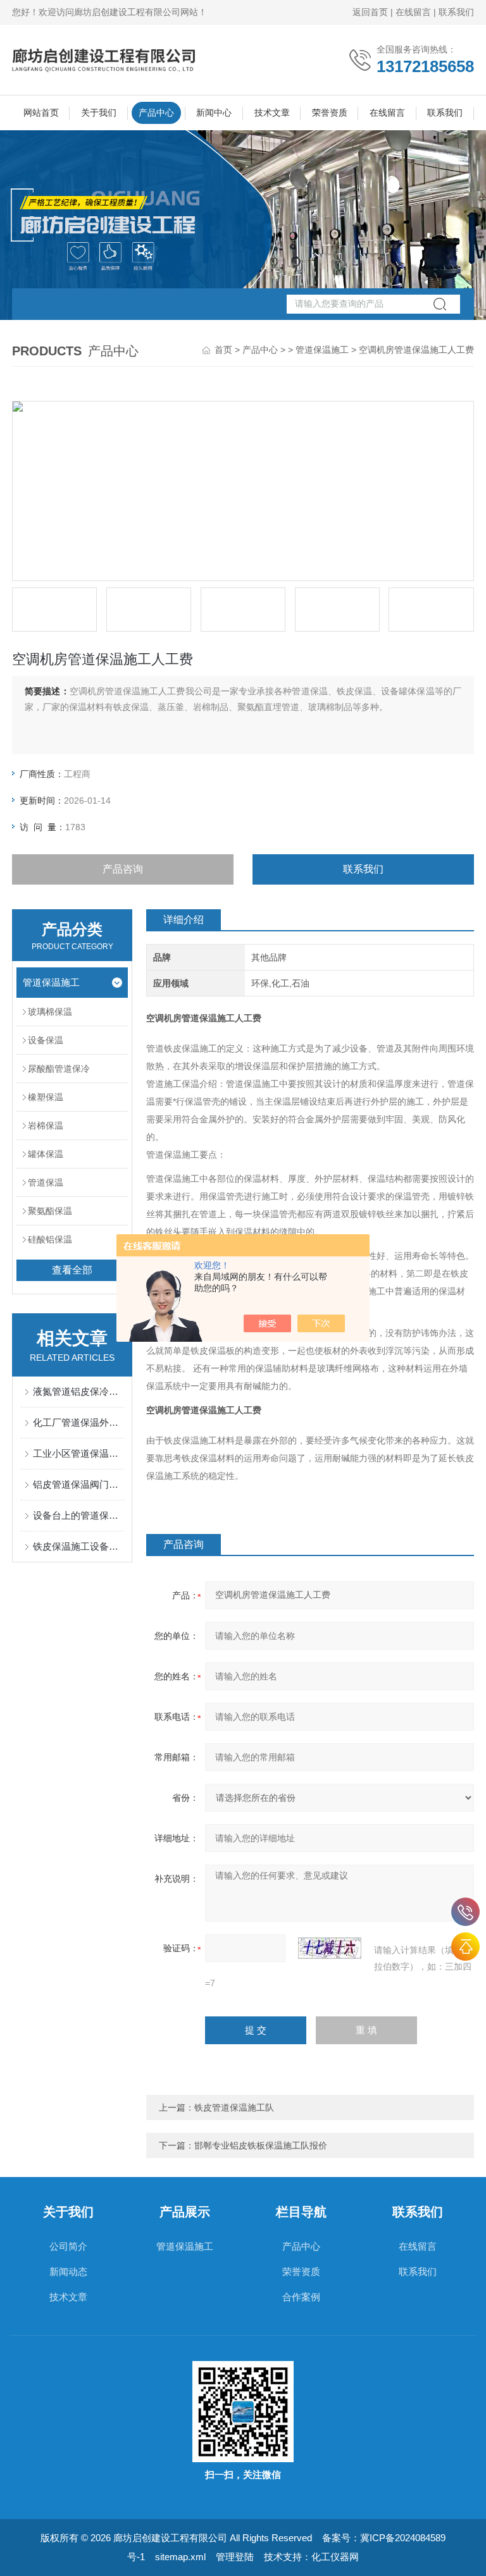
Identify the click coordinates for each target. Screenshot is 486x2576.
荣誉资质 (330, 113)
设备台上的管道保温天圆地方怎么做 (78, 1515)
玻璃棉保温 (50, 1012)
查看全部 (72, 1270)
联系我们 (456, 12)
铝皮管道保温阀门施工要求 (78, 1484)
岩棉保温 (46, 1125)
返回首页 (370, 12)
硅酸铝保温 (50, 1239)
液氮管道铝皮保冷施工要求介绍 (78, 1391)
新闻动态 (68, 2272)
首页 (223, 350)
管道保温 (46, 1182)
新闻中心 (214, 113)
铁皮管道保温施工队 (234, 2107)
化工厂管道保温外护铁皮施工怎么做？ (78, 1422)
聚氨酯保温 (50, 1211)
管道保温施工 (322, 350)
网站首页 (41, 113)
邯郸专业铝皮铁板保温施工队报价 (261, 2145)
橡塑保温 (46, 1097)
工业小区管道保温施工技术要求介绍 (78, 1453)
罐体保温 (46, 1154)
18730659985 (465, 1912)
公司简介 (68, 2246)
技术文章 (272, 113)
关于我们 (99, 113)
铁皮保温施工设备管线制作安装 (78, 1546)
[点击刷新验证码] (330, 1948)
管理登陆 (235, 2557)
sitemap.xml (180, 2557)
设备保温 (46, 1040)
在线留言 (413, 12)
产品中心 (156, 113)
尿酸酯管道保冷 (59, 1069)
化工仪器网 (335, 2557)
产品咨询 (123, 869)
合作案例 (301, 2297)
